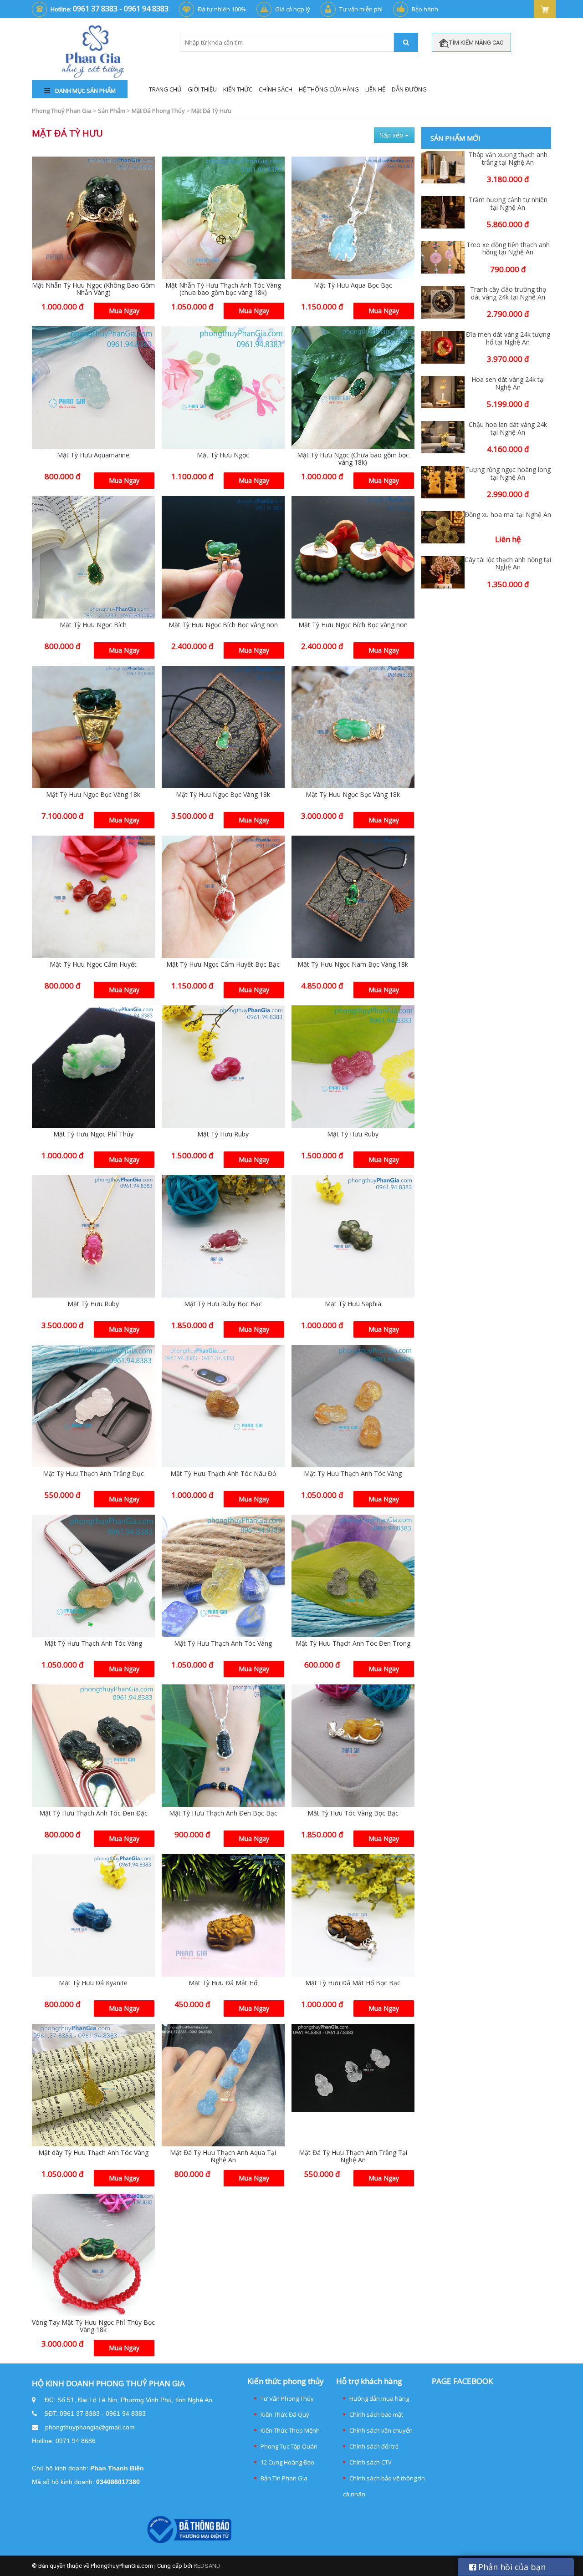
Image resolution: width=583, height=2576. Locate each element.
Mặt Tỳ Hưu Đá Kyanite (93, 1983)
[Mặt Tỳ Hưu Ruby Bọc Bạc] (223, 1237)
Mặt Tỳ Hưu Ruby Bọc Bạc (223, 1304)
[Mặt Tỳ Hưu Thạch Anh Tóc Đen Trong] (353, 1576)
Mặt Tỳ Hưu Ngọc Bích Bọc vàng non (223, 625)
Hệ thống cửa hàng (329, 89)
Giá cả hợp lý (293, 9)
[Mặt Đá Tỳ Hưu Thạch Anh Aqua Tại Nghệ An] (223, 2085)
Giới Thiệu (202, 89)
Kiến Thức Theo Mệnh (290, 2430)
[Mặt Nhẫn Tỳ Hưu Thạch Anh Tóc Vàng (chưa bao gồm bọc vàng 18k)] (223, 218)
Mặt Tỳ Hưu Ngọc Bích (93, 625)
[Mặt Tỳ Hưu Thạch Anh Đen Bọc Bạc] (223, 1746)
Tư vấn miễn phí (361, 9)
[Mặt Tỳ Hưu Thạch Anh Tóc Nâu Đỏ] (223, 1406)
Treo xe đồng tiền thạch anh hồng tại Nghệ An (508, 249)
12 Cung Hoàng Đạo (287, 2462)
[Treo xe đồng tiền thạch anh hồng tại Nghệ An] (443, 257)
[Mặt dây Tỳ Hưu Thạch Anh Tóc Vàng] (93, 2085)
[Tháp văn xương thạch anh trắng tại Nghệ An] (443, 167)
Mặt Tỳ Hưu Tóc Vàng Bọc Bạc (353, 1813)
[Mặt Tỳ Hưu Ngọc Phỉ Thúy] (93, 1067)
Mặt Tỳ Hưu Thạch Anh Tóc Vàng (353, 1473)
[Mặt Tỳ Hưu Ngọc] (223, 388)
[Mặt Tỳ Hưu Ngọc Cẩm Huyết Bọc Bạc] (223, 897)
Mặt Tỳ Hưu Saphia (353, 1304)
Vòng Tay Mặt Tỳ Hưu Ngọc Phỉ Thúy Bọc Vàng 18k (93, 2326)
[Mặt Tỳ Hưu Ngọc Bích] (93, 558)
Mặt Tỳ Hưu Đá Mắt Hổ (223, 1983)
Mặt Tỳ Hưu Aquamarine (93, 455)
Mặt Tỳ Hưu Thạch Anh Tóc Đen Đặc (93, 1813)
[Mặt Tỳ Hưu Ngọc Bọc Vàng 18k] (93, 727)
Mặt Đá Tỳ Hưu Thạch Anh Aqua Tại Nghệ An (223, 2156)
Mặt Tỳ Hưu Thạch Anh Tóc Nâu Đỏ (223, 1473)
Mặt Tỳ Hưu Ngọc (223, 455)
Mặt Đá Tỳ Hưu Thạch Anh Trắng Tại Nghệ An (353, 2156)
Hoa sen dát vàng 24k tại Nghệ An (508, 384)
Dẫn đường (409, 89)
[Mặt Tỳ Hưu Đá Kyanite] (93, 1916)
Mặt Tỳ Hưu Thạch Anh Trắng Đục (93, 1473)
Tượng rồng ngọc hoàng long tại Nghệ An (508, 474)
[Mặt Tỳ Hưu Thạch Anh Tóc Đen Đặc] (93, 1746)
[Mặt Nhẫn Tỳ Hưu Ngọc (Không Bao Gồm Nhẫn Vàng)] (93, 219)
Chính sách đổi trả (374, 2446)
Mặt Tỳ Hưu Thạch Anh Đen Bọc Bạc (223, 1813)
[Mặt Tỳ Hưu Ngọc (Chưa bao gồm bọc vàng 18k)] (353, 388)
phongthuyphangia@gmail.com (90, 2427)
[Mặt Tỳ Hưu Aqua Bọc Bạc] (353, 218)
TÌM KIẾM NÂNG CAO (476, 43)
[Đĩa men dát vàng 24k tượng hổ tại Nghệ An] (443, 347)
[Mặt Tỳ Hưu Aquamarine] (93, 388)
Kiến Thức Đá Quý (285, 2414)
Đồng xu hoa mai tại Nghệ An (508, 515)
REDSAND (207, 2566)
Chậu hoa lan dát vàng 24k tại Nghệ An (508, 429)
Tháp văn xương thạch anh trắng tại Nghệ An (508, 159)
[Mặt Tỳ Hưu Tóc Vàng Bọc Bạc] (353, 1746)
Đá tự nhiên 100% (222, 9)
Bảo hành (425, 9)
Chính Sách (276, 89)
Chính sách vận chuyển (381, 2430)
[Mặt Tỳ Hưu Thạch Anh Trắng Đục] (93, 1406)
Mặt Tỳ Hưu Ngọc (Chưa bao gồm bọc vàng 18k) (353, 459)
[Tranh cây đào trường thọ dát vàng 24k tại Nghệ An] (443, 302)
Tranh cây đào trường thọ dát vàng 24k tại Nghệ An (508, 294)
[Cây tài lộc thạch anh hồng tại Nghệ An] (443, 572)
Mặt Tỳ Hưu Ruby (223, 1134)
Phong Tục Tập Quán (289, 2446)
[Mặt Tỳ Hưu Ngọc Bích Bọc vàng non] (223, 558)
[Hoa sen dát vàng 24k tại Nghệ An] (443, 392)
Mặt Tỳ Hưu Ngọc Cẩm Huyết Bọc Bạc (223, 964)
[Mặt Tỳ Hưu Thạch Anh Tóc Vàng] (353, 1406)
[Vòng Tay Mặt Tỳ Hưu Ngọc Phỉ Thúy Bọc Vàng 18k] (93, 2255)
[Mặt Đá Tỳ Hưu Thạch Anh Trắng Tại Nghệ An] (353, 2068)
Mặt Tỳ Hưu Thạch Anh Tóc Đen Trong (353, 1643)
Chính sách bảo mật (376, 2414)
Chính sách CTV (371, 2462)
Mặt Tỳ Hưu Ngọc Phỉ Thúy (93, 1134)
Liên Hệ (375, 89)
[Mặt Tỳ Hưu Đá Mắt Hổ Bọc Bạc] (353, 1916)
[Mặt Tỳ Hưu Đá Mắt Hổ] (223, 1916)
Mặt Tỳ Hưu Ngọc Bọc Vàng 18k (93, 794)
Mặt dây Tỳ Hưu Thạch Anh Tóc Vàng (93, 2153)
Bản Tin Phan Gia (284, 2478)
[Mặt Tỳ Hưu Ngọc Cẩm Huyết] (93, 897)
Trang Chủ (165, 89)
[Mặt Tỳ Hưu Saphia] (353, 1237)
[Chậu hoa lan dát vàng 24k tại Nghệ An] (443, 437)
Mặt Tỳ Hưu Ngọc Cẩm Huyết (93, 964)
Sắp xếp (392, 135)
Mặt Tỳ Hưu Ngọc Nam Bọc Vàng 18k (353, 964)
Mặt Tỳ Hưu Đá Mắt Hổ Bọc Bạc (353, 1983)
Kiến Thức (238, 89)
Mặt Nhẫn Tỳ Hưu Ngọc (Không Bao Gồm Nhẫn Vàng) (93, 289)
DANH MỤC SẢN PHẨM (85, 91)
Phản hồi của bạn (511, 2567)
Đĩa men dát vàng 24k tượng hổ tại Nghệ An (508, 339)
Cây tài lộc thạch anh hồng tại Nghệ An (508, 564)
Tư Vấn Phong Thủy (287, 2399)
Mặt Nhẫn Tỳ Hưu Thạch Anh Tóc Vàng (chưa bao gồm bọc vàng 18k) (223, 289)
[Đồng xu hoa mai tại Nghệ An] (443, 527)
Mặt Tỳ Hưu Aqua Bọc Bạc (353, 285)
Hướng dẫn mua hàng (379, 2399)
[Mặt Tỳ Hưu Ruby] (223, 1067)
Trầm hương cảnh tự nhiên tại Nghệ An (508, 204)
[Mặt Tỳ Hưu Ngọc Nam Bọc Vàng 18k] (353, 897)
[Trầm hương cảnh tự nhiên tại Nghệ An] (443, 212)
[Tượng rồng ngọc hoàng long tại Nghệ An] (443, 482)
